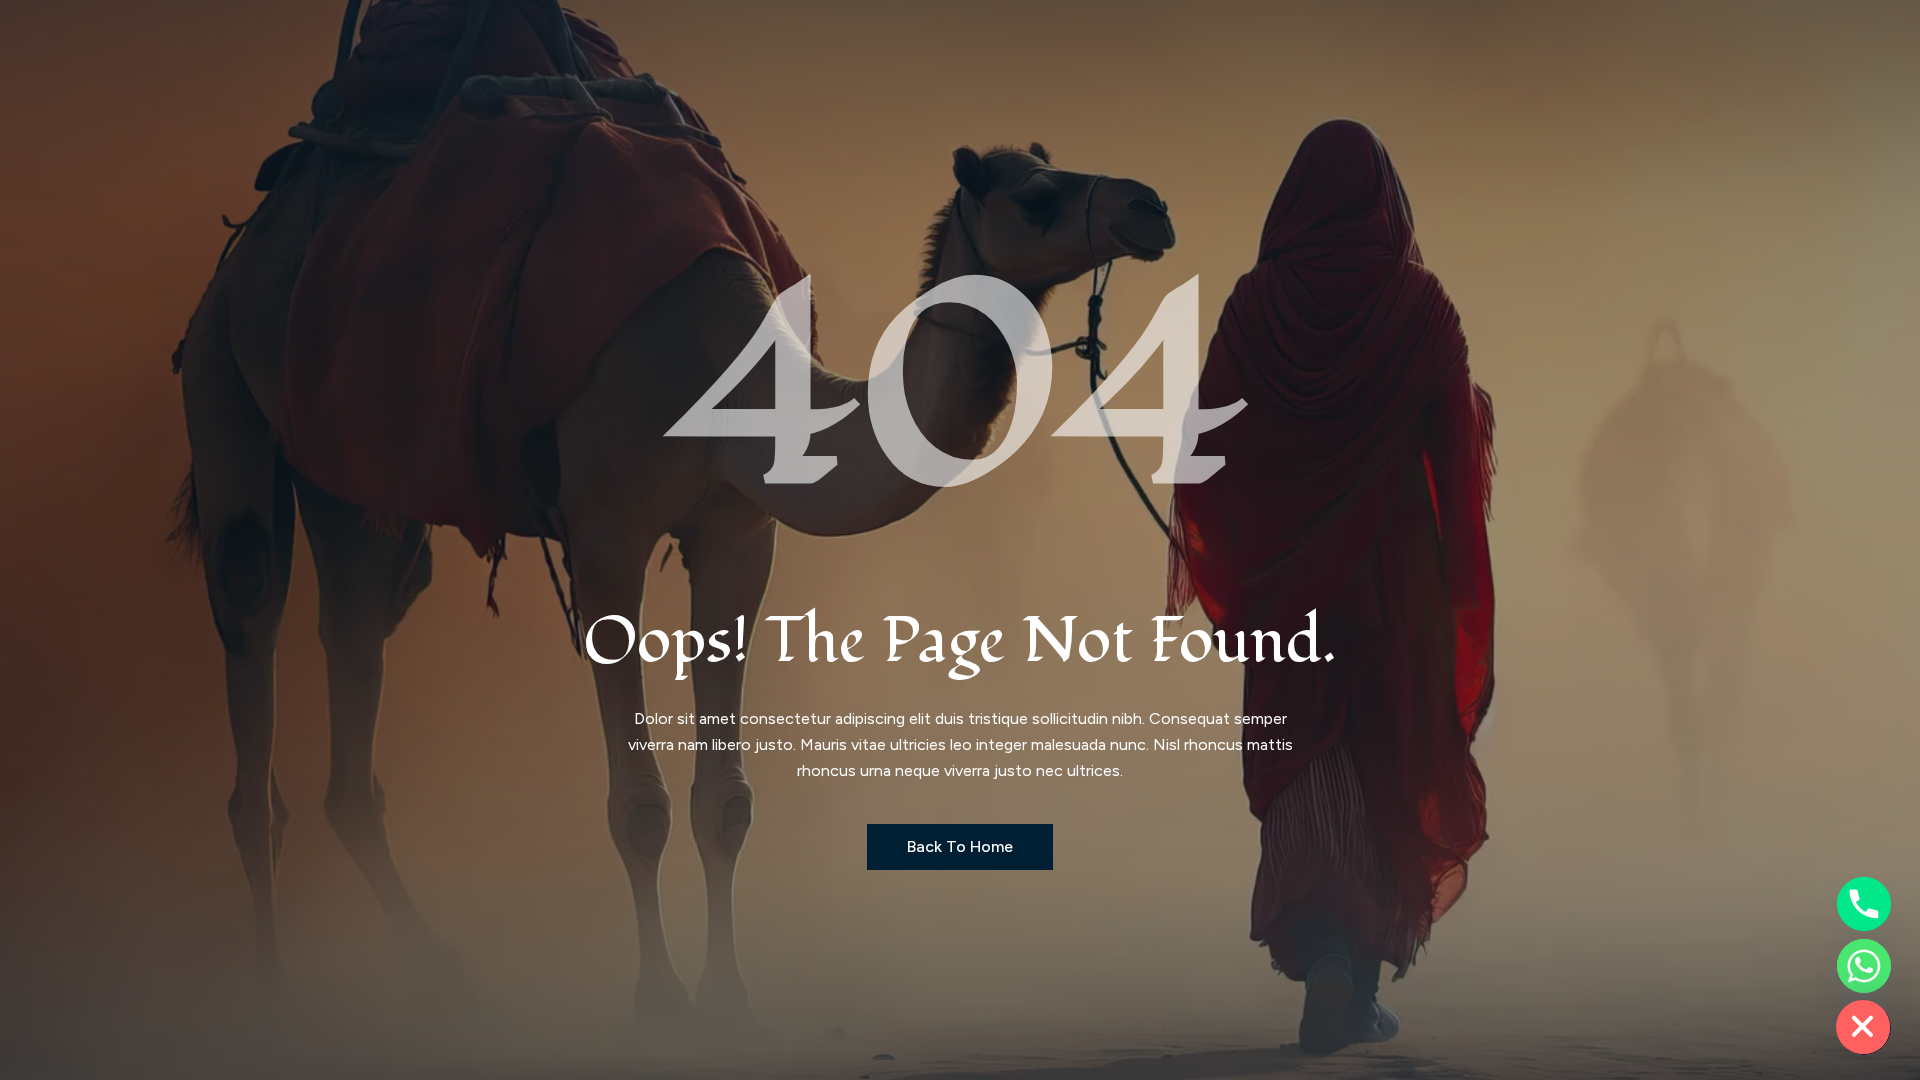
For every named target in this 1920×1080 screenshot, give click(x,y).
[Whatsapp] (1864, 966)
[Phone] (1864, 904)
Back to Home (960, 846)
